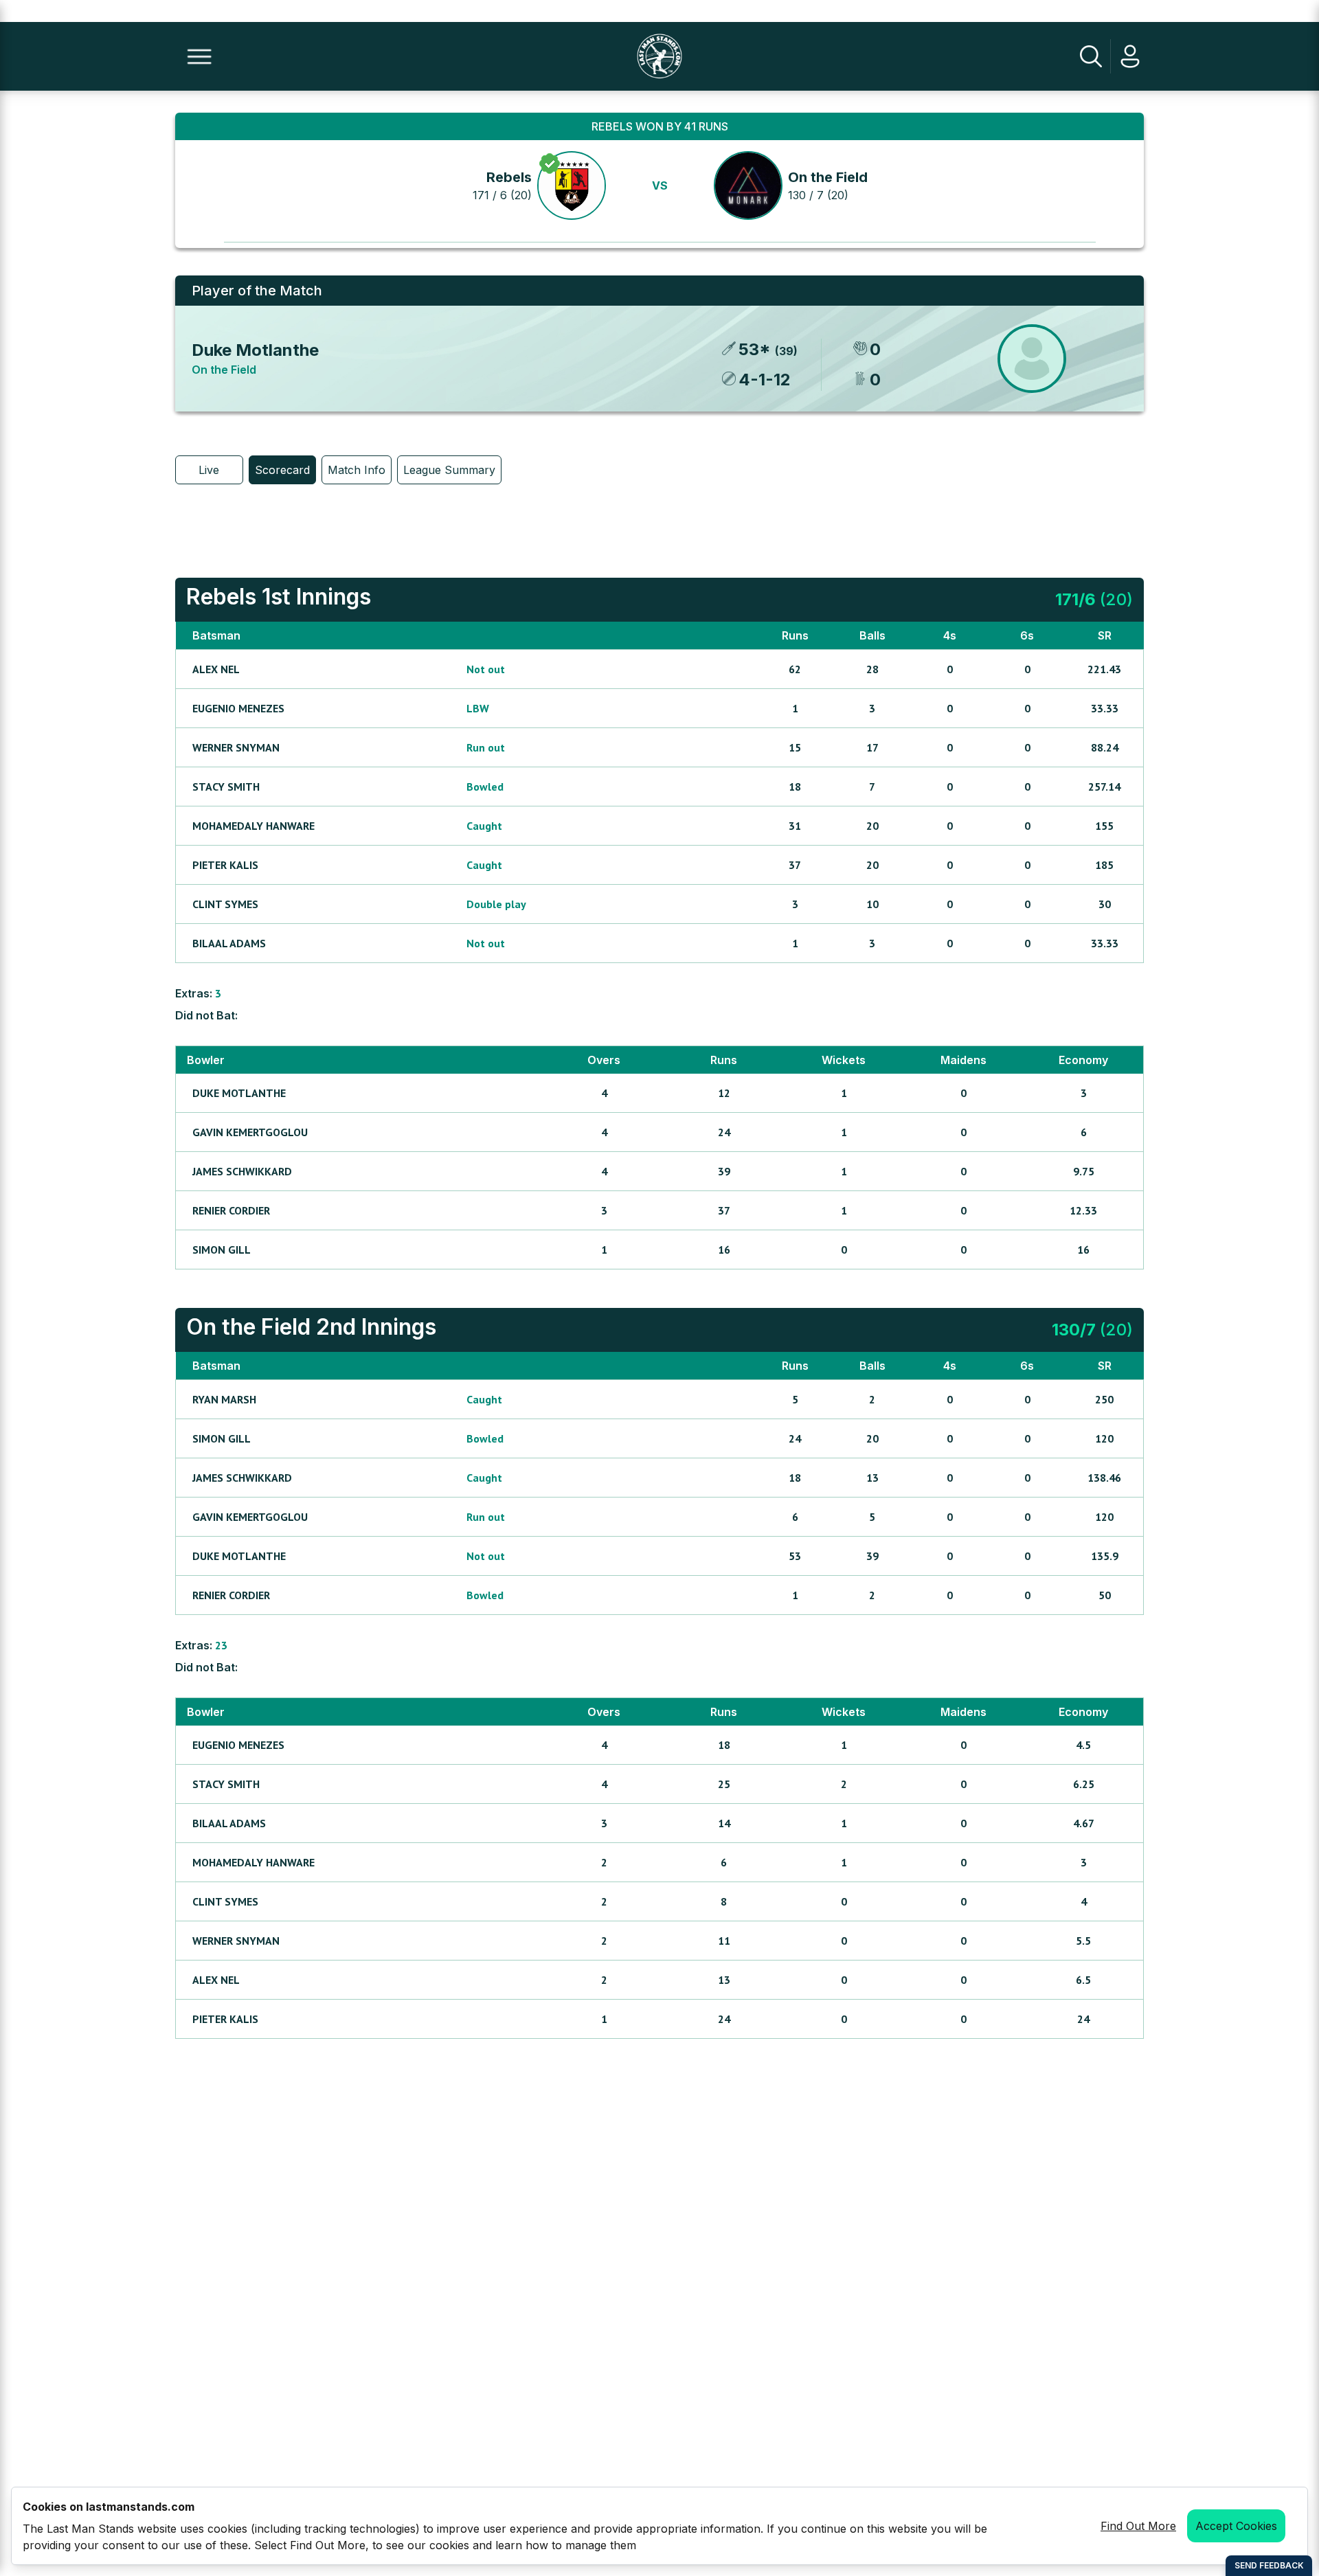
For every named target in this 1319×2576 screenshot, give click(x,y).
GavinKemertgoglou (250, 1132)
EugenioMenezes (238, 708)
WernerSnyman (236, 747)
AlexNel (216, 669)
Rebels (509, 177)
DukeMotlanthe (239, 1093)
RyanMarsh (224, 1399)
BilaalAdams (229, 943)
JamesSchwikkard (242, 1171)
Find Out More (1138, 2526)
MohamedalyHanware (253, 826)
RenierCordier (231, 1210)
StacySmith (226, 787)
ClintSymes (225, 904)
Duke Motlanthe (255, 350)
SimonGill (222, 1250)
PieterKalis (225, 865)
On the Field (828, 177)
